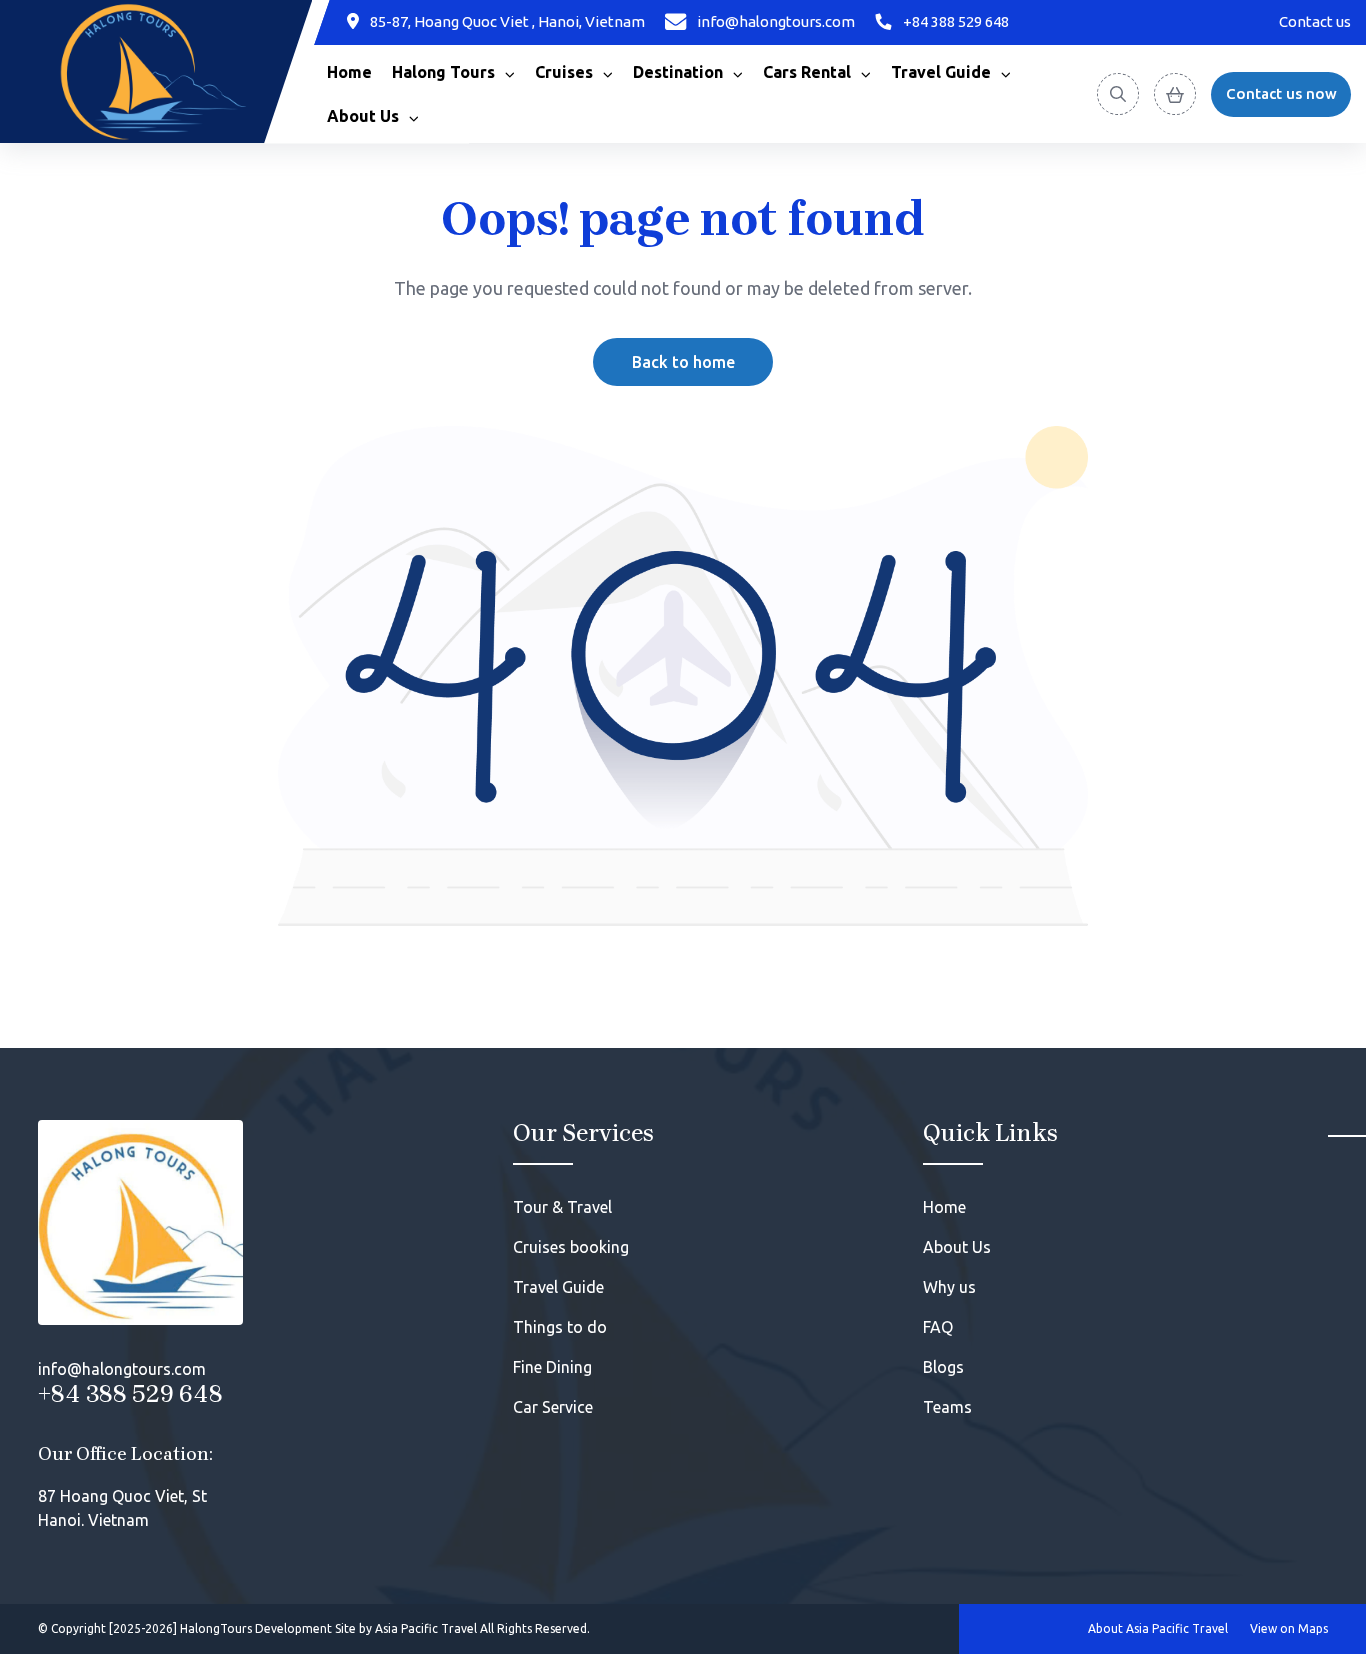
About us (363, 116)
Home (349, 72)
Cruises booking (571, 1247)
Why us (949, 1287)
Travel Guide (941, 72)
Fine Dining (552, 1367)
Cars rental (807, 72)
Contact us (1315, 21)
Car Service (553, 1407)
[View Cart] (1175, 94)
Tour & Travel (562, 1207)
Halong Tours (443, 72)
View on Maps (1289, 1628)
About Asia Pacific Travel (1158, 1628)
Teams (947, 1407)
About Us (957, 1247)
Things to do (560, 1327)
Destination (678, 72)
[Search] (1118, 94)
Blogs (943, 1367)
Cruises (564, 72)
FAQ (938, 1327)
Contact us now (1281, 93)
